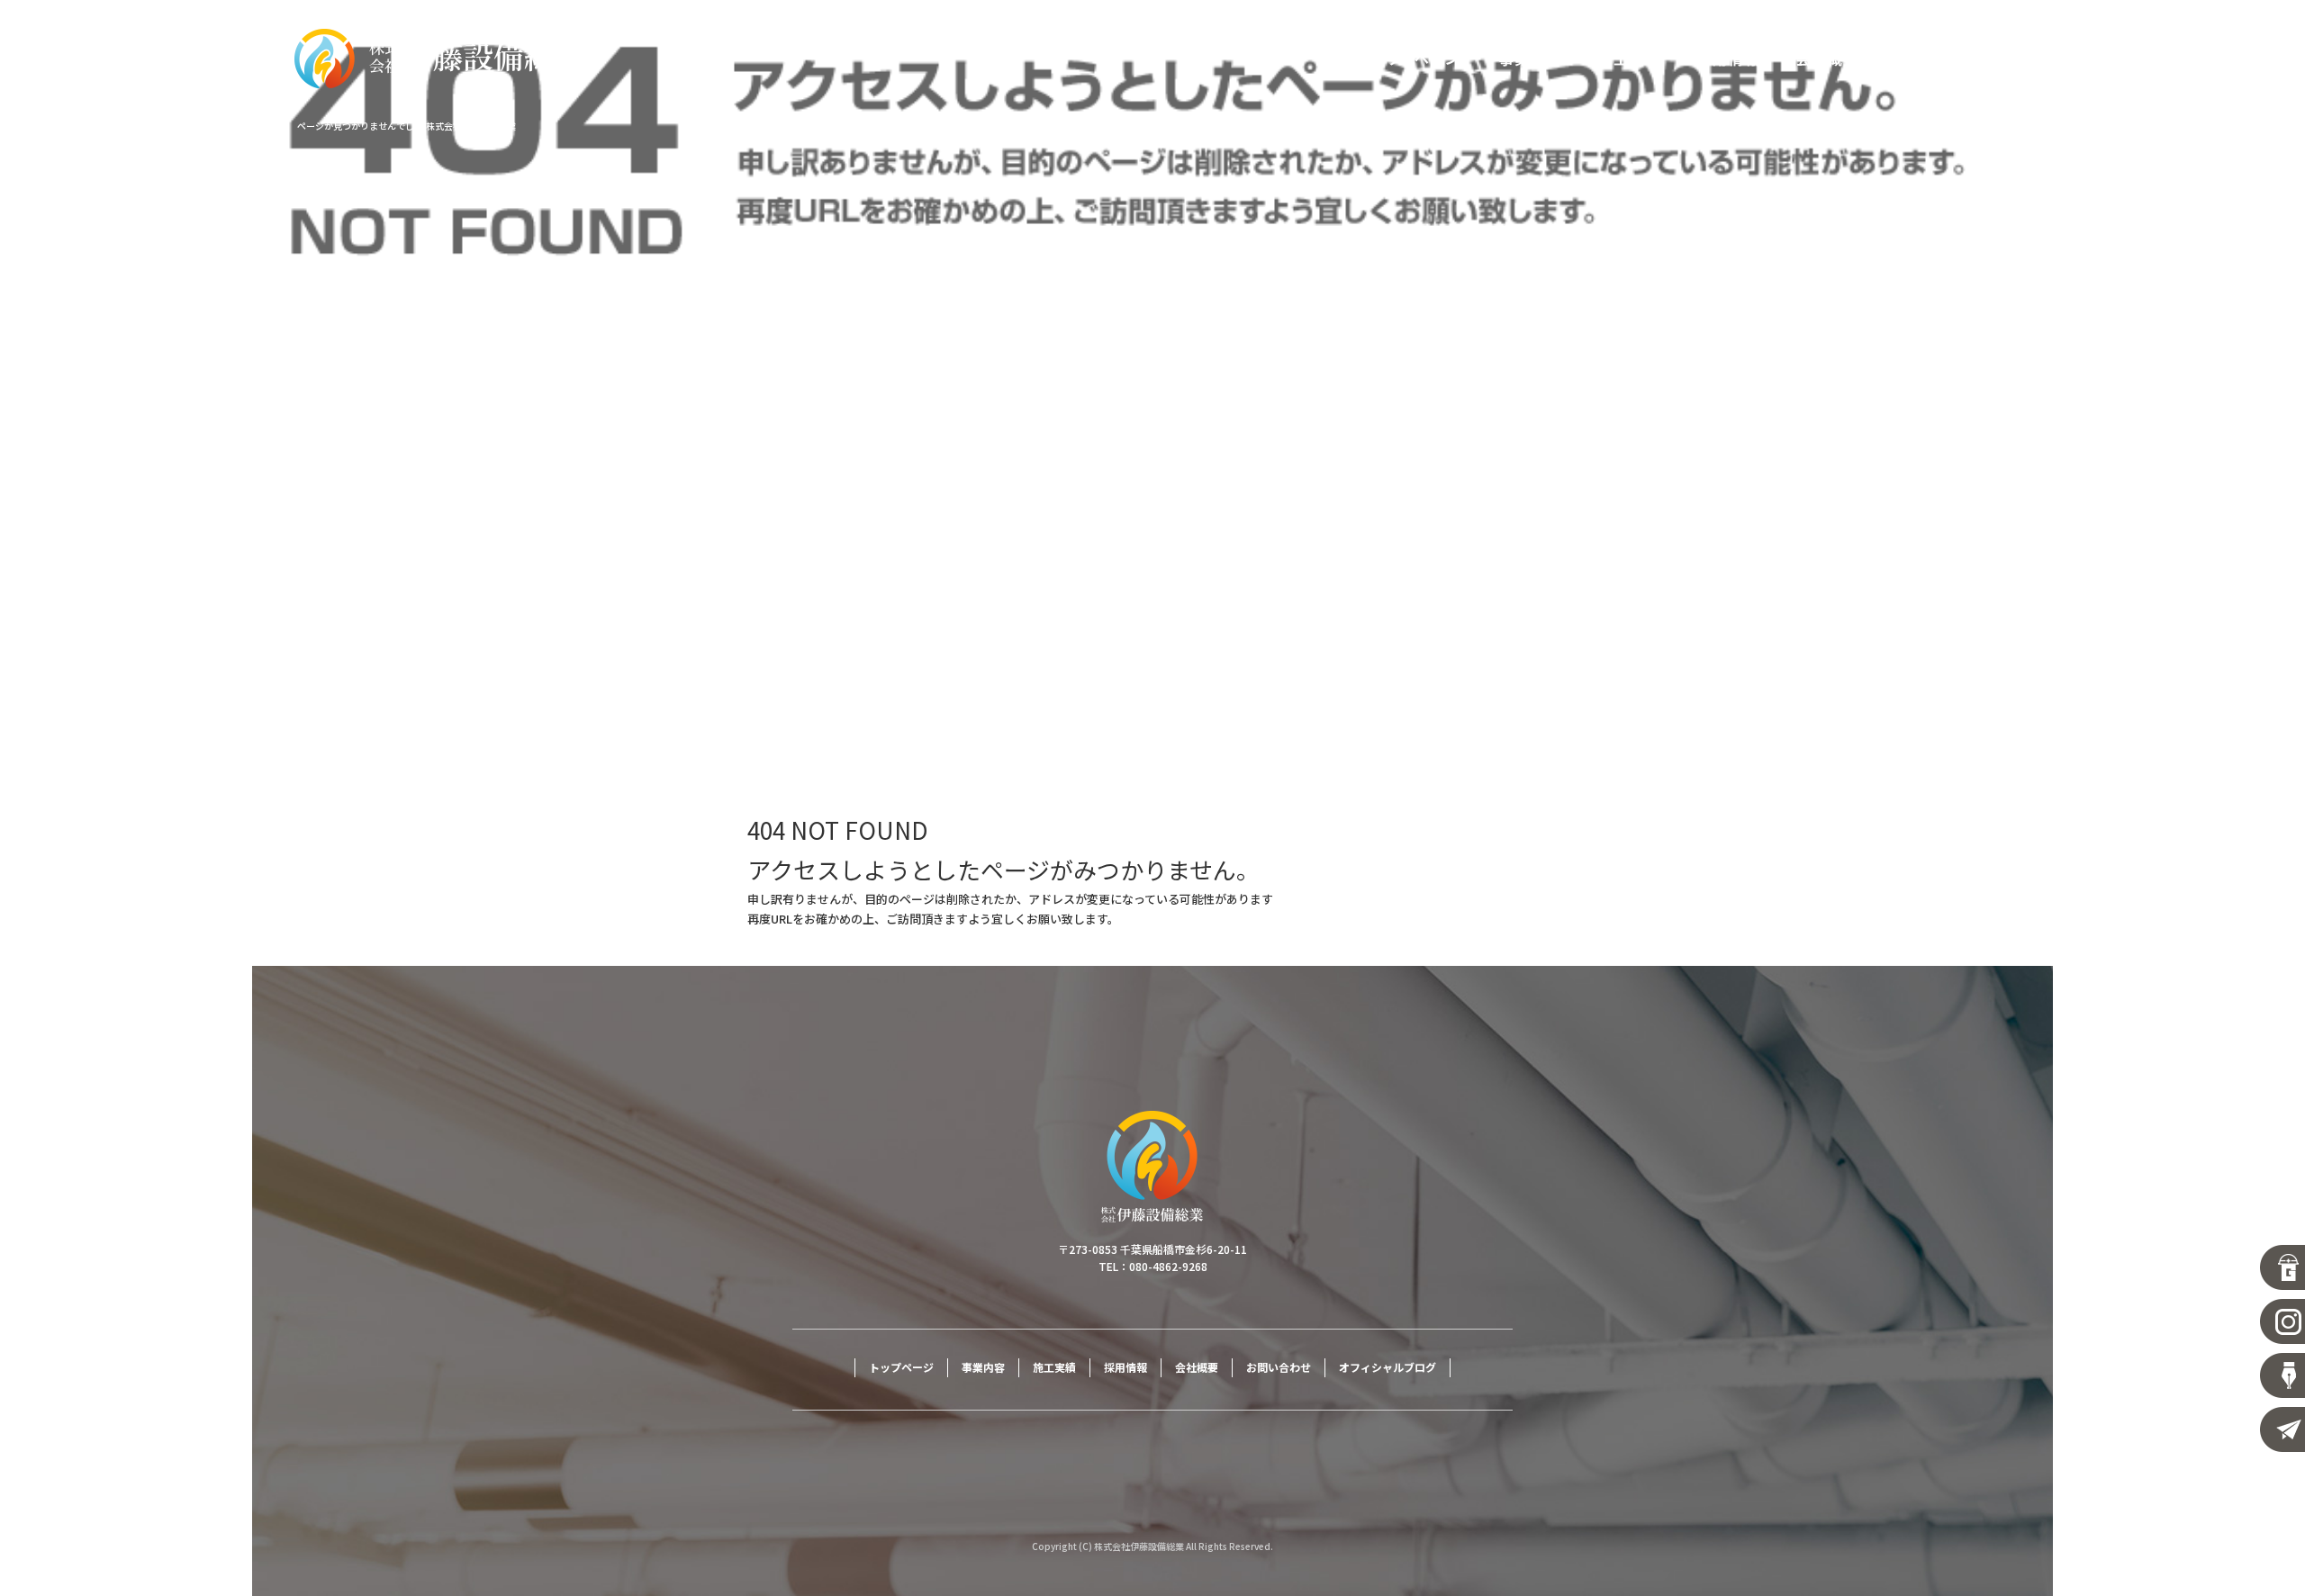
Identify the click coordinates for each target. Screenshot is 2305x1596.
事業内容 (1530, 59)
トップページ (1417, 59)
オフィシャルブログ (1388, 1367)
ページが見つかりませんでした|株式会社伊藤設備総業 (407, 126)
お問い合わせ (1939, 59)
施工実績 (1629, 59)
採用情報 (1728, 59)
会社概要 (1827, 59)
